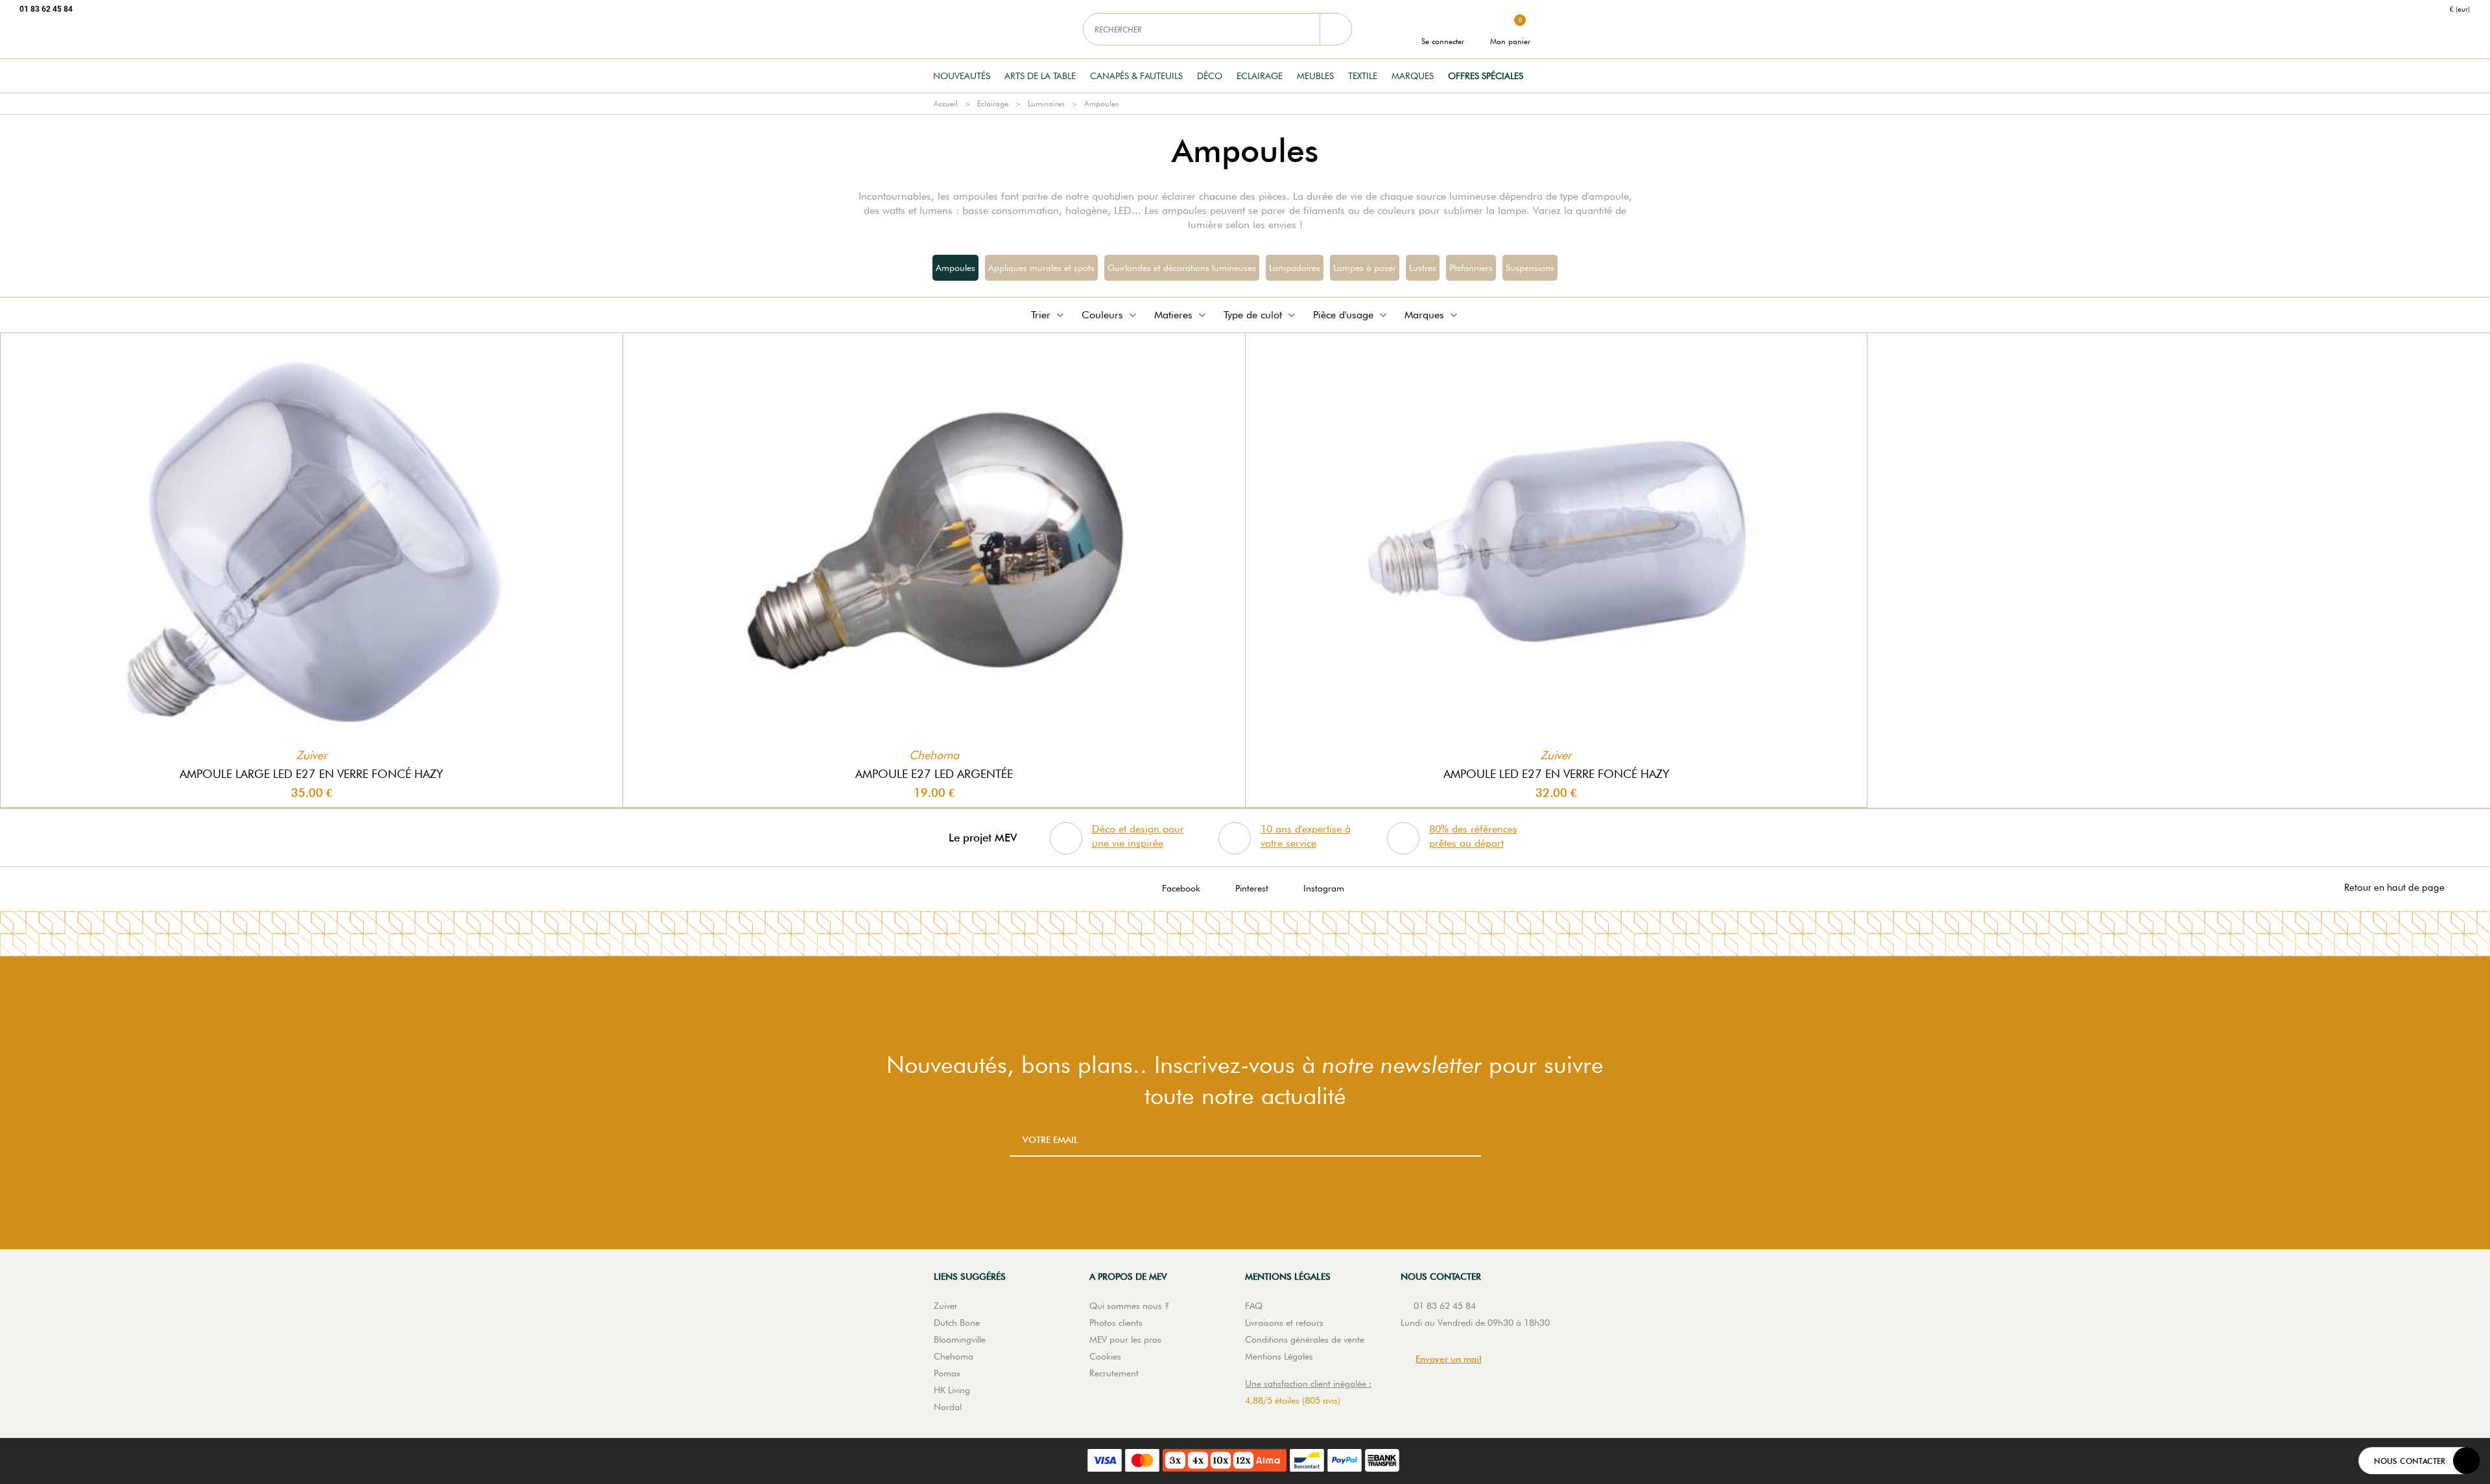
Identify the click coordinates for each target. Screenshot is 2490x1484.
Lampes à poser (1365, 268)
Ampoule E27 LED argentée (934, 774)
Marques (1413, 76)
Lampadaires (1295, 268)
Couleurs (1102, 315)
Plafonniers (1471, 268)
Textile (1363, 76)
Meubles (1315, 76)
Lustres (1423, 268)
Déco (1210, 76)
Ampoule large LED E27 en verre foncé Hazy (311, 774)
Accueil (946, 103)
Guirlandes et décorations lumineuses (1182, 268)
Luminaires (1046, 103)
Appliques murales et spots (1041, 268)
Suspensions (1530, 268)
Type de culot (1253, 315)
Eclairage (1260, 76)
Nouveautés (962, 76)
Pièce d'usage (1343, 315)
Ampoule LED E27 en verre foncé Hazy (1556, 774)
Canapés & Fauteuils (1136, 76)
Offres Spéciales (1486, 76)
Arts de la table (1040, 76)
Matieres (1173, 315)
